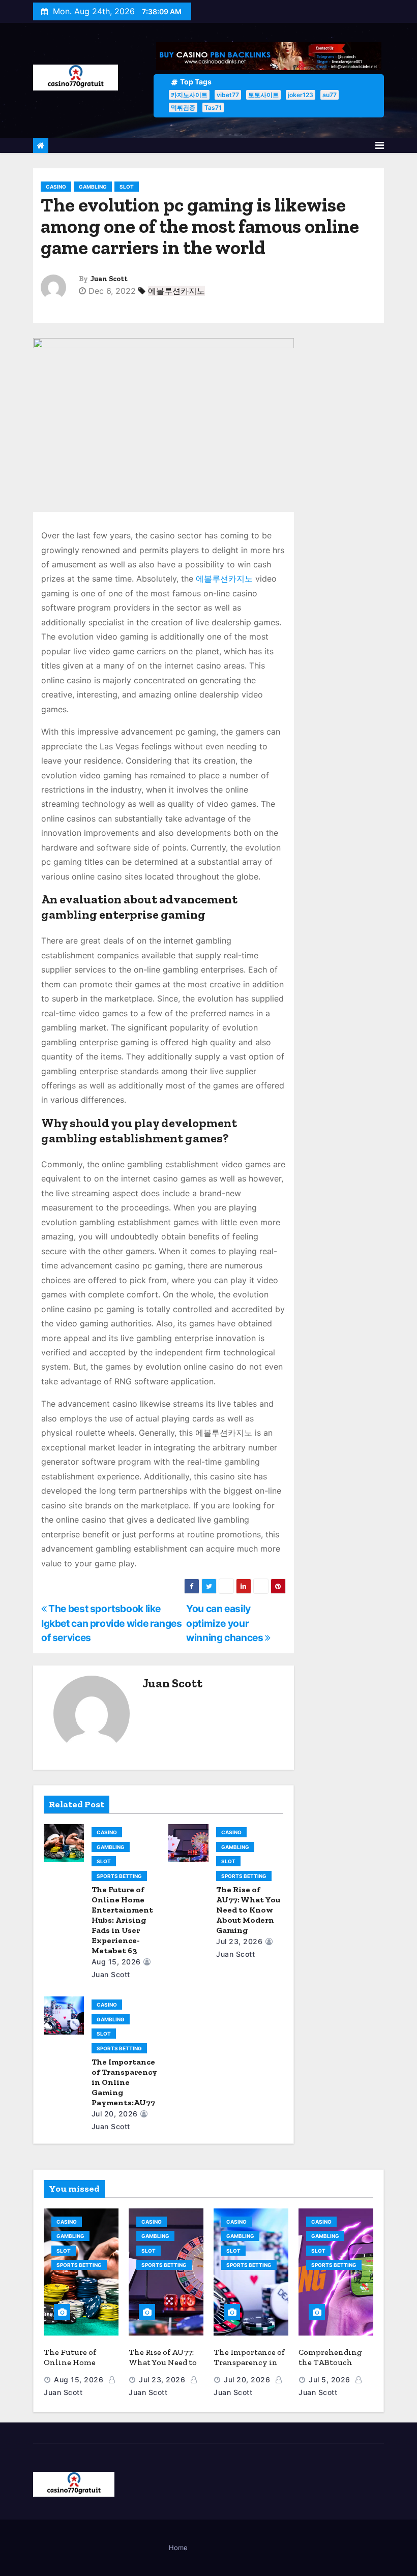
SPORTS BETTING (119, 1876)
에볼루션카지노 (176, 291)
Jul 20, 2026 (115, 2114)
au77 (330, 95)
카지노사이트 (189, 95)
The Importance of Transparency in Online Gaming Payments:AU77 (124, 2082)
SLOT (127, 187)
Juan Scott (109, 279)
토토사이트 (263, 95)
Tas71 (213, 108)
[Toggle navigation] (380, 145)
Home (178, 2548)
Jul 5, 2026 (330, 2380)
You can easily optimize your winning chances (226, 1623)
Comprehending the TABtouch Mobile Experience (334, 2362)
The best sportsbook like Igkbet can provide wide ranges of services (111, 1623)
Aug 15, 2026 (116, 1962)
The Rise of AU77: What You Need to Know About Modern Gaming (248, 1910)
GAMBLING (93, 187)
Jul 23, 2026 (239, 1941)
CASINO (56, 187)
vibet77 (228, 95)
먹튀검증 (183, 108)
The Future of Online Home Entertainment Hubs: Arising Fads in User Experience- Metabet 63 (122, 1920)
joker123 (301, 95)
